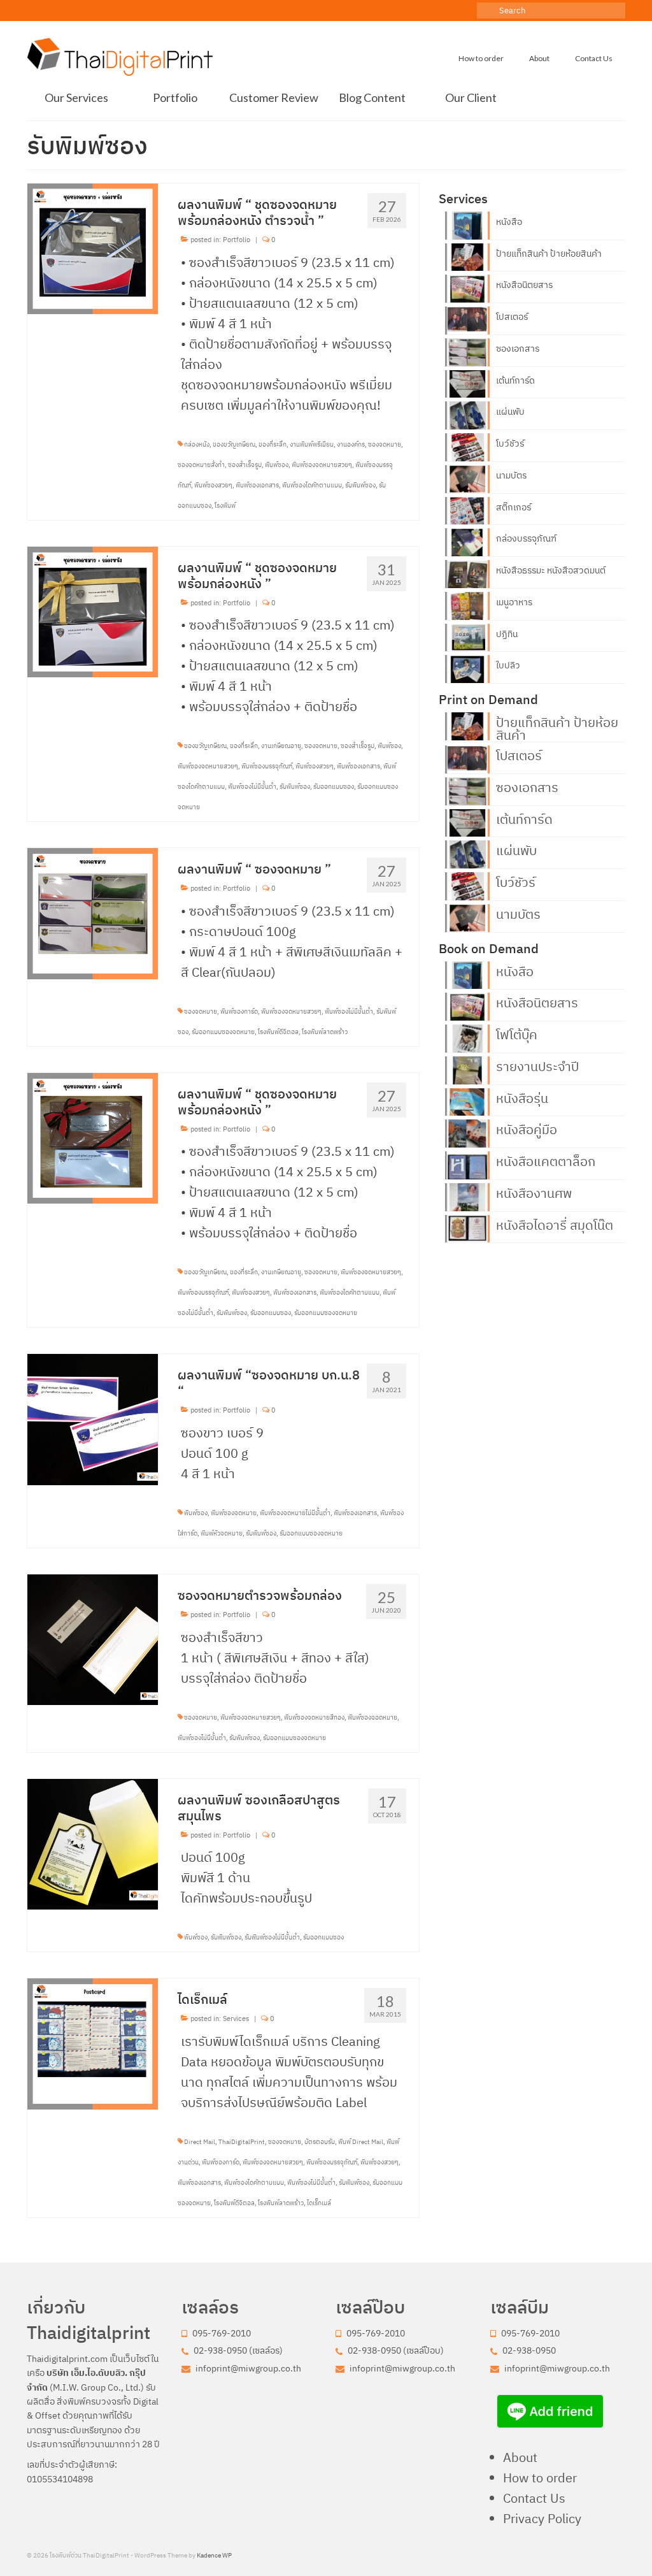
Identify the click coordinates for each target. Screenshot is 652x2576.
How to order (540, 2478)
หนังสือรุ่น (522, 1097)
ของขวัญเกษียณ (234, 444)
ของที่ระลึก (273, 444)
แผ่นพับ (510, 412)
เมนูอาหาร (514, 602)
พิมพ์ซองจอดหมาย (372, 1717)
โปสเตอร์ (512, 317)
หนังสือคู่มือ (527, 1128)
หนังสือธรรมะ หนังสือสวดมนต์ (551, 570)
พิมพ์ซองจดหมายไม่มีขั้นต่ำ (295, 1513)
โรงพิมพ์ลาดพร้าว (325, 1032)
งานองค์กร (351, 444)
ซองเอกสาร (518, 349)
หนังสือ (509, 222)
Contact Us (534, 2498)
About (520, 2457)
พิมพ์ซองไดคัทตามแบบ (312, 485)
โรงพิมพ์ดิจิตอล (278, 1032)
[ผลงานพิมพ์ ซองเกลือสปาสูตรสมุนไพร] (93, 1842)
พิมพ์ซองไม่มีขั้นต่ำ (252, 787)
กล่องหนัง (197, 444)
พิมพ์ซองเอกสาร (257, 485)
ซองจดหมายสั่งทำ (201, 465)
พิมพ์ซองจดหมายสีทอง (314, 1717)
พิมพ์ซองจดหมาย (234, 1513)
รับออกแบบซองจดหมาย (223, 1032)
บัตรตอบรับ (320, 2142)
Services (236, 2018)
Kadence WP (214, 2555)
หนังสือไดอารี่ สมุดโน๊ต (555, 1224)
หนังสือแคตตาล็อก (546, 1160)
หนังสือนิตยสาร (524, 285)
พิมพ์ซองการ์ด (239, 1011)
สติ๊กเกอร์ (514, 507)
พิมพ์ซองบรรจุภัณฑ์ (267, 766)
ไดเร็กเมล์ (319, 2203)
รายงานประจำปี (537, 1065)
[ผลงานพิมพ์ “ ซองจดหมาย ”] (93, 912)
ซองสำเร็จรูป (245, 465)
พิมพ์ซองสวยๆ (213, 485)
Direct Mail (200, 2142)
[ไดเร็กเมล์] (93, 2042)
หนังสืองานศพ (534, 1192)
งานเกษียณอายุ (281, 746)
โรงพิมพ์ (225, 506)
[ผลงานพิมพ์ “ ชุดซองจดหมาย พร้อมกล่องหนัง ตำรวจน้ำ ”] (93, 248)
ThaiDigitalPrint (242, 2142)
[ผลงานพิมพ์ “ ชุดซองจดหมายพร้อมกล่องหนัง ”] (93, 610)
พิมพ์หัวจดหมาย (222, 1533)
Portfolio (237, 240)
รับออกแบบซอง (334, 787)
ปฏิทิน (507, 634)
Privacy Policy (542, 2518)
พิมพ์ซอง (277, 465)
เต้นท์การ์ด (515, 380)
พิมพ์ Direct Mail (361, 2142)
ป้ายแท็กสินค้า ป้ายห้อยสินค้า (549, 254)
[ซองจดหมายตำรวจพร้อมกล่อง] (93, 1638)
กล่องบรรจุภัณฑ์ (526, 538)
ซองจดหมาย (385, 444)
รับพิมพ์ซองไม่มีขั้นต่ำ (272, 1937)
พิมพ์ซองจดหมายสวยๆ (322, 465)
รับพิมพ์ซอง (360, 485)
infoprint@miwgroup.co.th (247, 2368)
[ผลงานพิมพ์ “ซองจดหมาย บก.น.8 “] (93, 1418)
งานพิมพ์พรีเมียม (312, 444)
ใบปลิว (508, 665)
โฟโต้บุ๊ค (517, 1033)
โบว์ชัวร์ (510, 443)
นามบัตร (511, 475)
